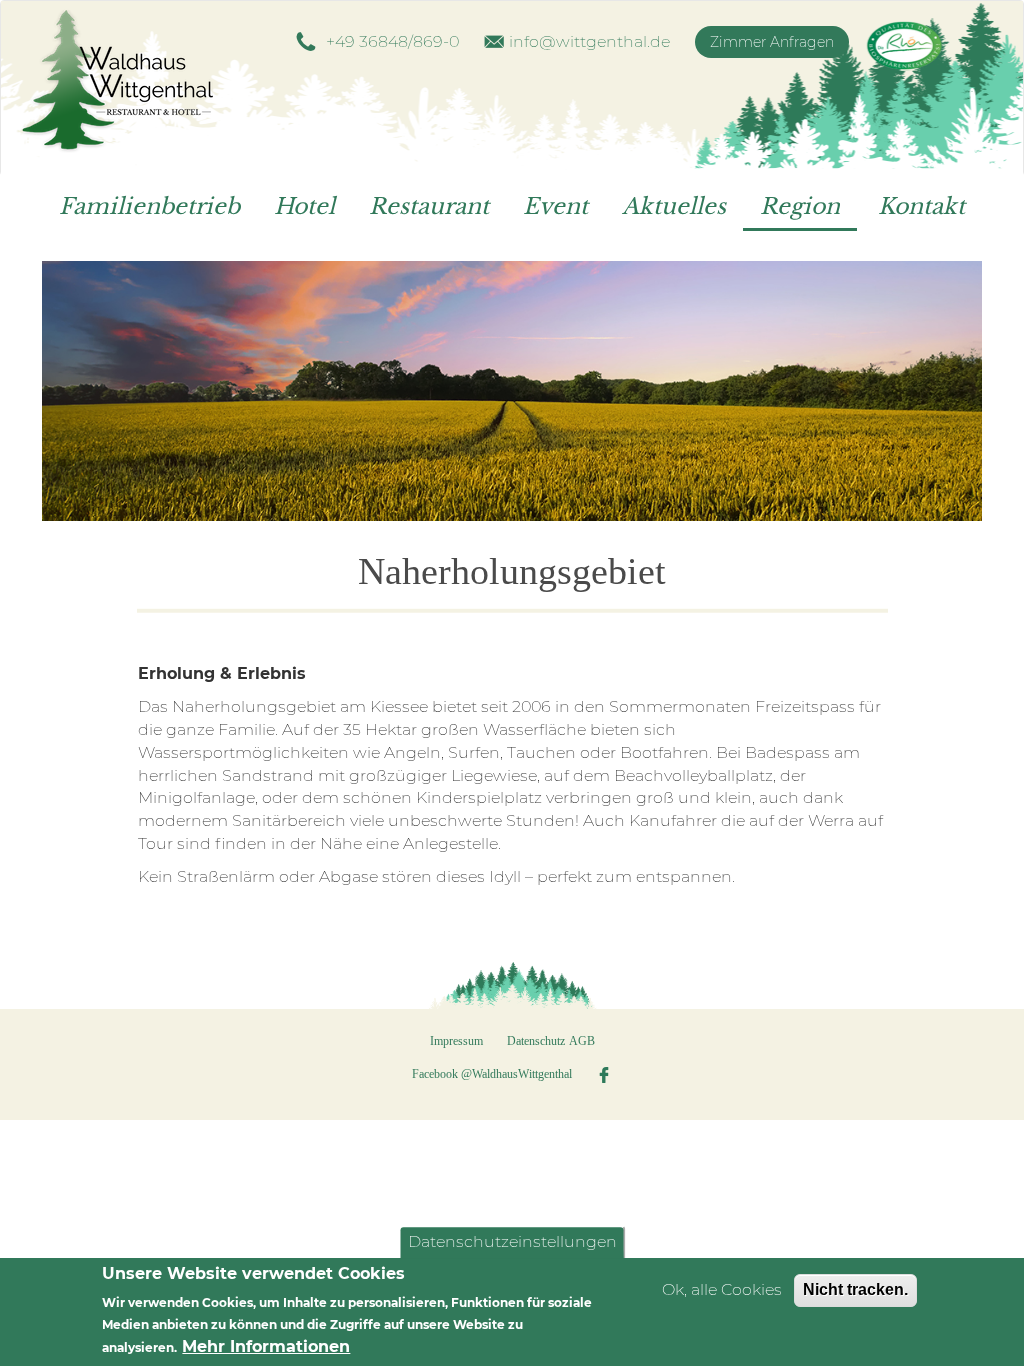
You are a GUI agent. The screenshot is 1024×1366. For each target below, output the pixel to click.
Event (555, 207)
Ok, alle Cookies (722, 1289)
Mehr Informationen (266, 1346)
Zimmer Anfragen (772, 42)
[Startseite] (128, 82)
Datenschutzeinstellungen (512, 1241)
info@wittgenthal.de (589, 41)
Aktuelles (674, 207)
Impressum (456, 1041)
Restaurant (429, 207)
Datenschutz (536, 1041)
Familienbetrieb (149, 207)
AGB (582, 1041)
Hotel (304, 207)
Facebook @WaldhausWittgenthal (492, 1074)
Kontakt (921, 207)
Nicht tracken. (855, 1289)
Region (800, 207)
